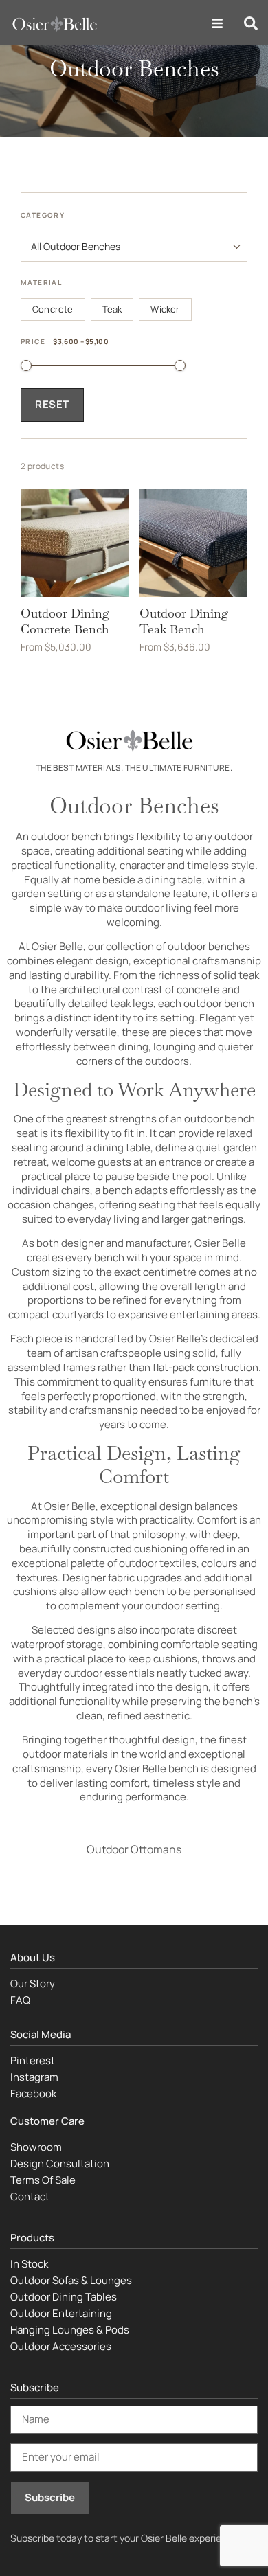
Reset (52, 404)
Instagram (34, 2077)
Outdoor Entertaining (61, 2313)
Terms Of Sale (43, 2180)
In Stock (29, 2264)
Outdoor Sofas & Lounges (71, 2280)
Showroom (36, 2147)
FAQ (20, 2000)
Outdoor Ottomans (134, 1849)
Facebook (33, 2093)
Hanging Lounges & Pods (70, 2330)
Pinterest (33, 2060)
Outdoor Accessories (61, 2346)
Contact (30, 2196)
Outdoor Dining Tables (64, 2297)
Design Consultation (60, 2163)
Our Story (33, 1984)
